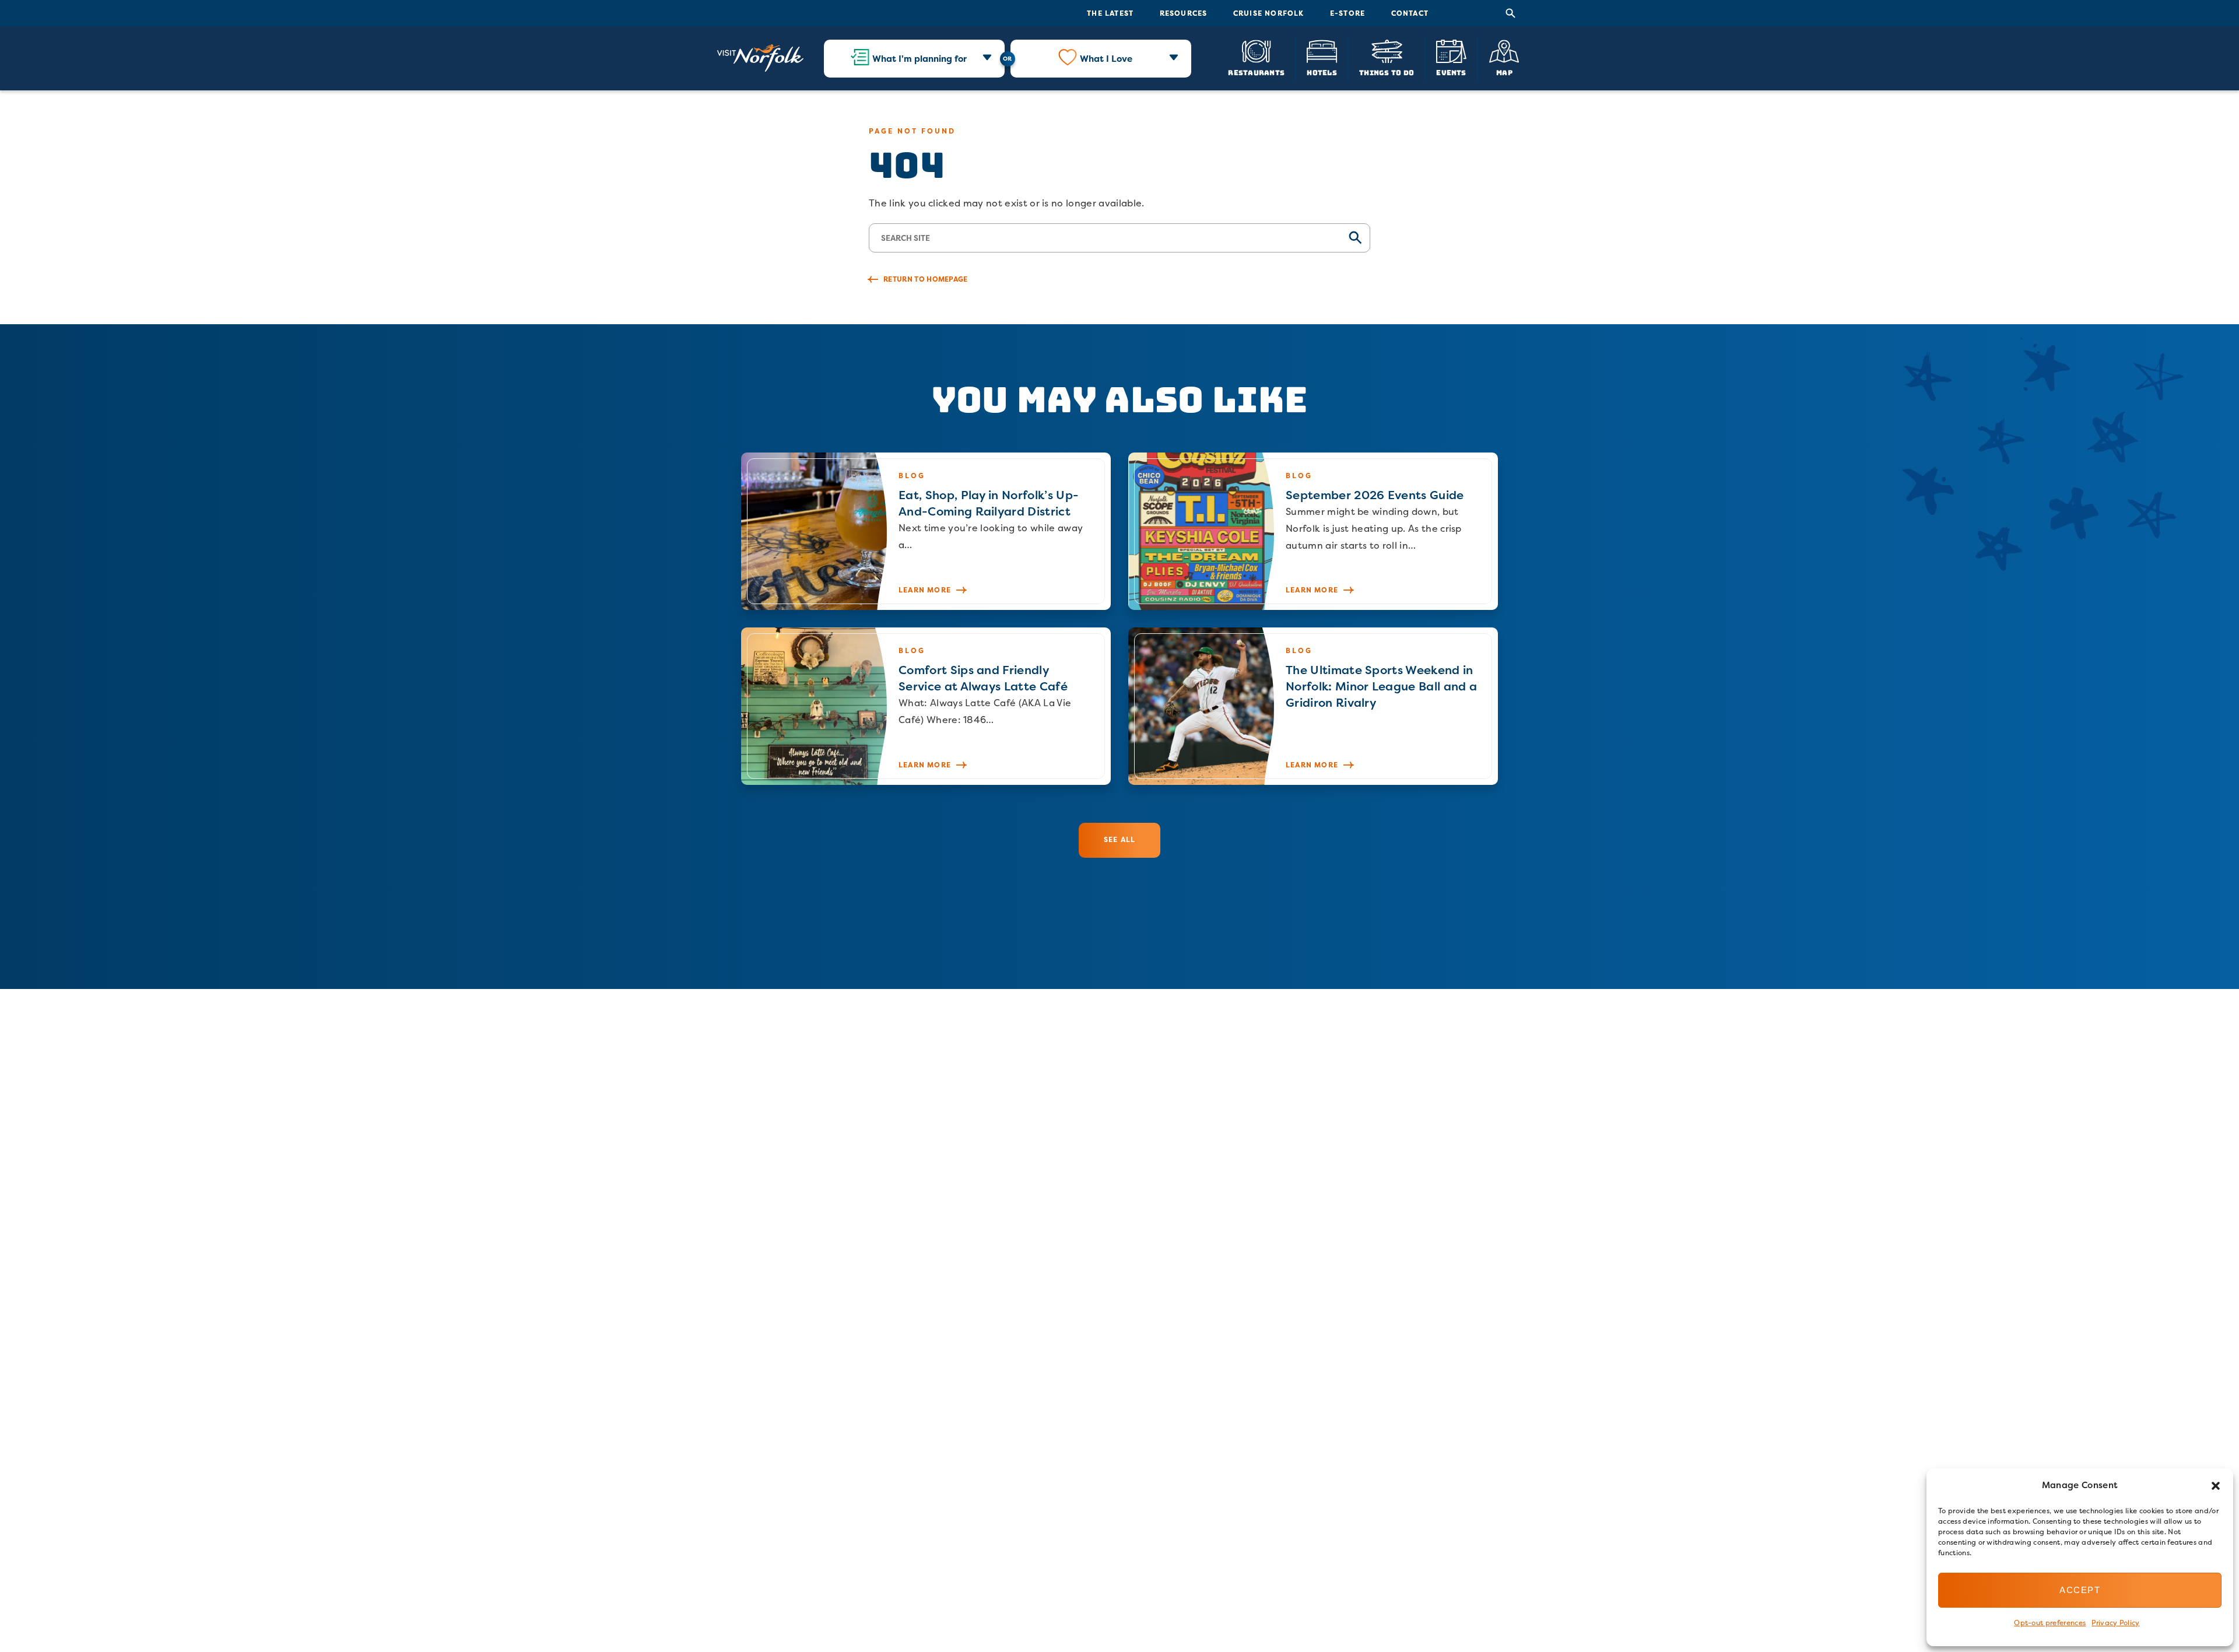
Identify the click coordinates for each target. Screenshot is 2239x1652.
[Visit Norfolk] (760, 58)
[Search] (1511, 13)
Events (1451, 72)
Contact (1410, 13)
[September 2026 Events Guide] (1313, 531)
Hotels (1322, 72)
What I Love (1106, 59)
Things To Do (1387, 72)
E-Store (1347, 13)
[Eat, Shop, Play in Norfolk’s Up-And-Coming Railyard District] (926, 531)
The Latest (1110, 13)
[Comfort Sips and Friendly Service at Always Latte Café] (926, 706)
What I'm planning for (920, 59)
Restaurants (1256, 72)
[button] (2216, 1486)
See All (1119, 839)
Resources (1184, 13)
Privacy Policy (2115, 1623)
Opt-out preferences (2050, 1623)
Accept (2080, 1590)
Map (1504, 72)
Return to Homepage (926, 279)
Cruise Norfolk (1269, 13)
